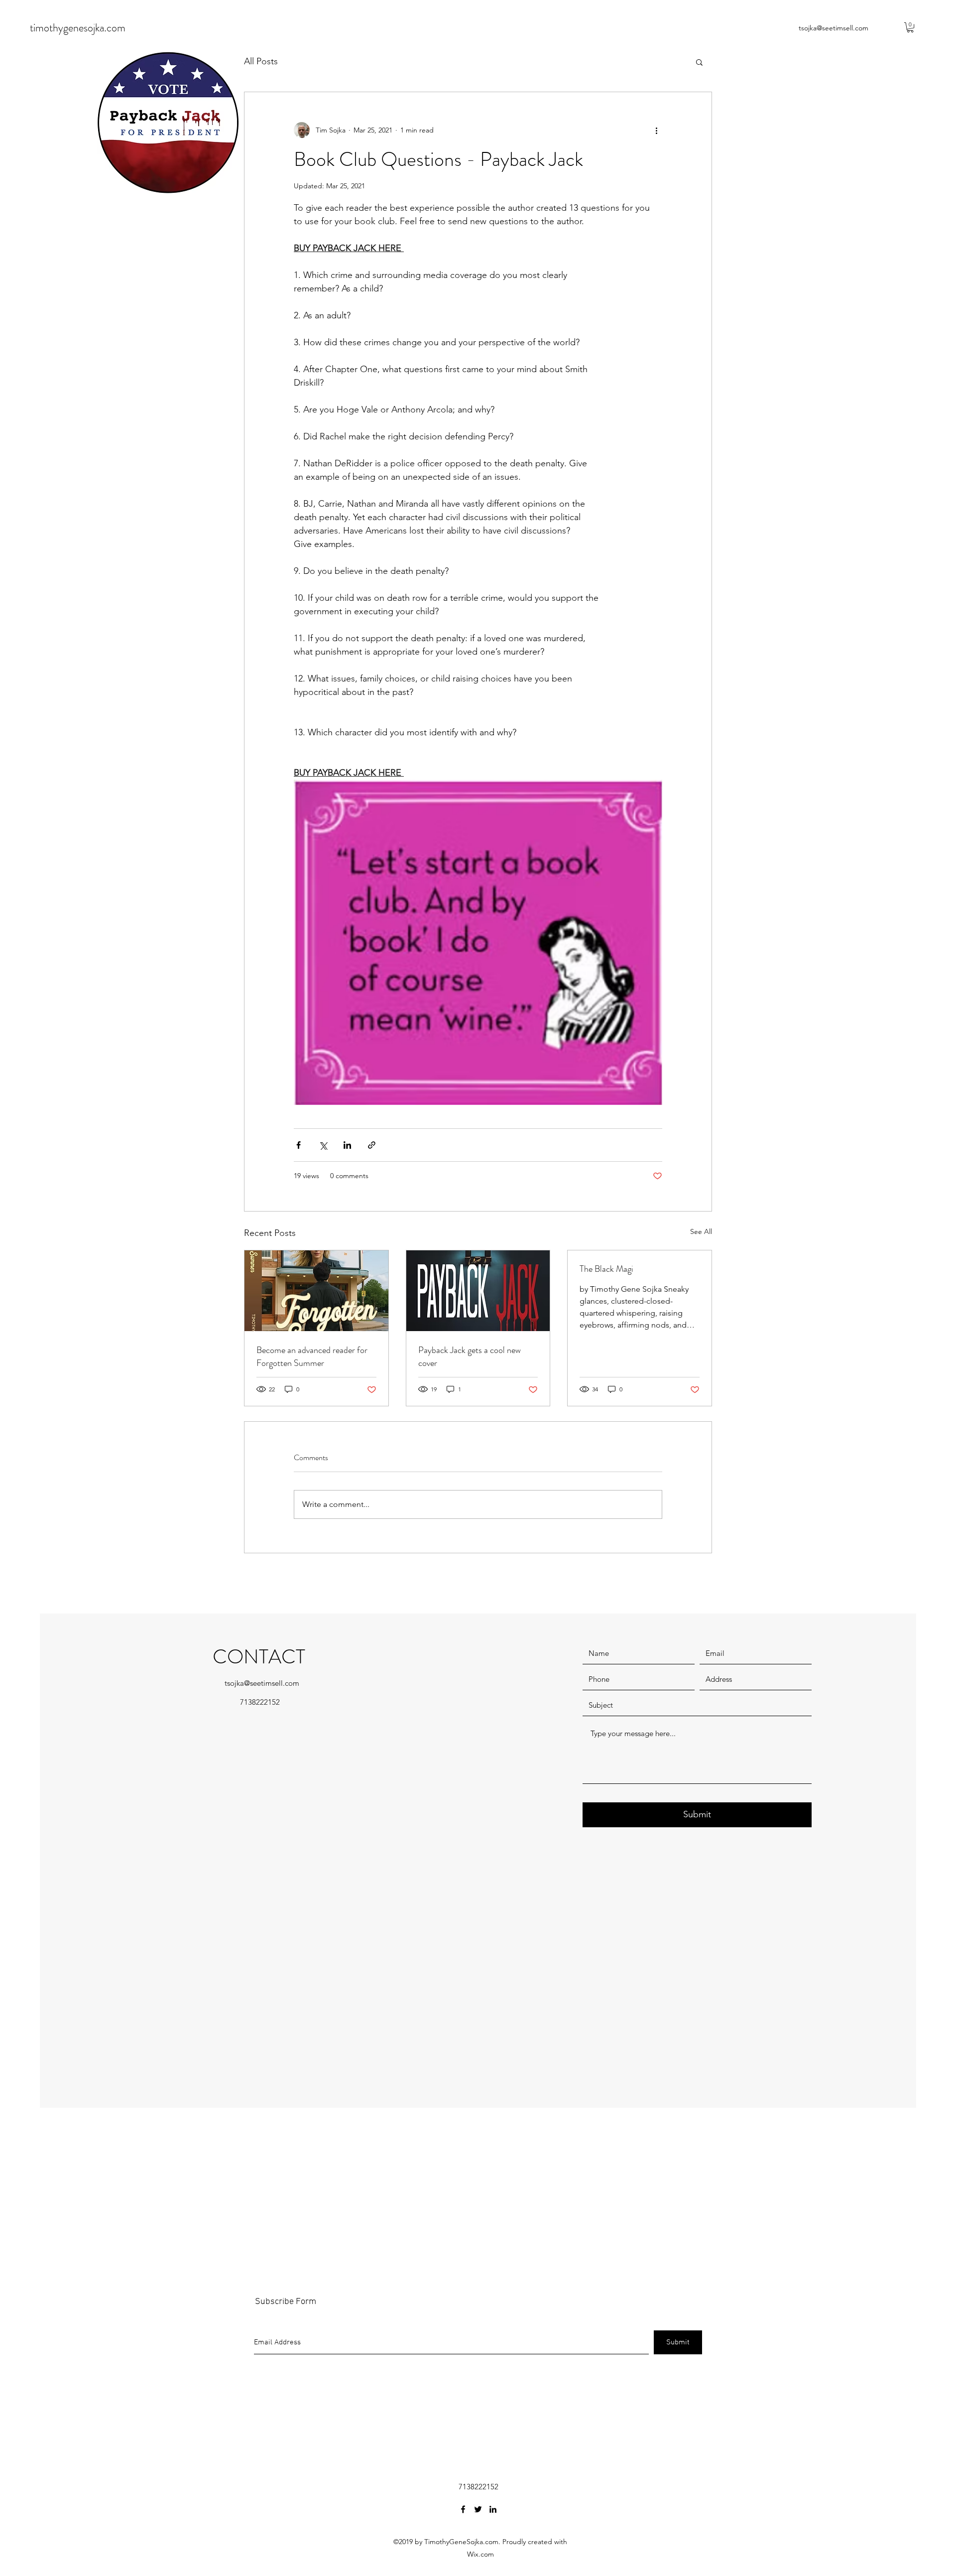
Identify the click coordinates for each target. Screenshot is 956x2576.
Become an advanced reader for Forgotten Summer (312, 1356)
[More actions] (656, 130)
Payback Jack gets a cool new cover (470, 1356)
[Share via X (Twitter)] (323, 1145)
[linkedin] (493, 2509)
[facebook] (463, 2509)
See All (701, 1231)
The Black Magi (606, 1269)
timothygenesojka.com (78, 28)
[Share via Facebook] (299, 1145)
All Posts (261, 61)
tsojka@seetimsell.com (834, 28)
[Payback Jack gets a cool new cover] (478, 1291)
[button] (910, 27)
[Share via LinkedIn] (347, 1145)
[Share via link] (372, 1145)
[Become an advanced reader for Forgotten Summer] (316, 1291)
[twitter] (478, 2509)
